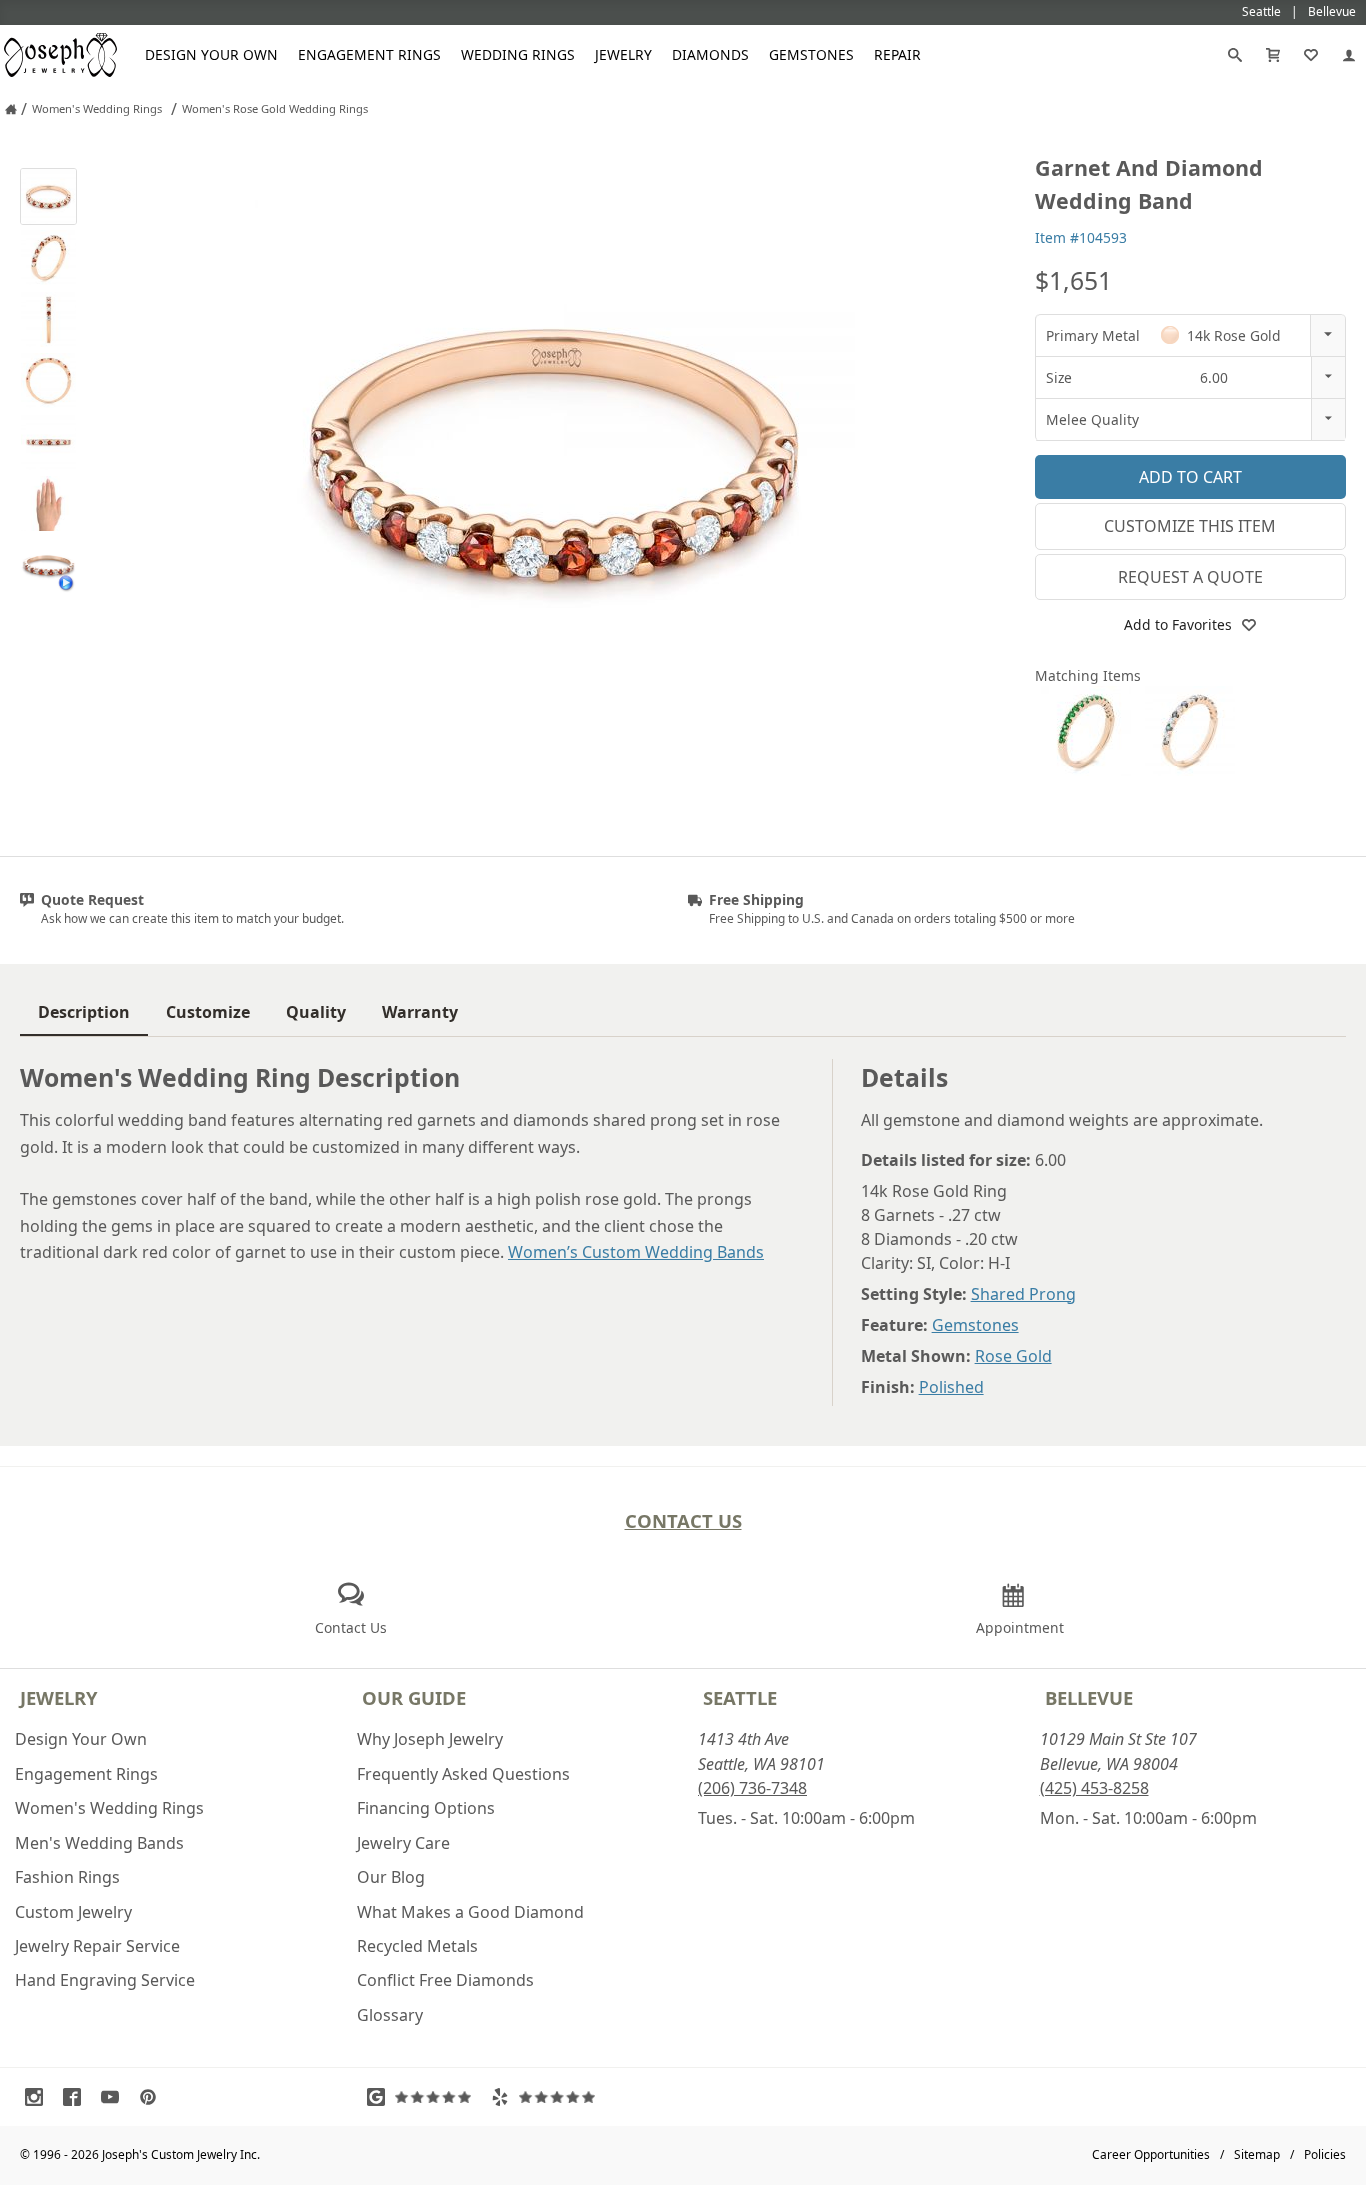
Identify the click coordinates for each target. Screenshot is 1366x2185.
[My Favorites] (1311, 55)
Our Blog (391, 1877)
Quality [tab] (316, 1012)
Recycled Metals (417, 1946)
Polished (951, 1387)
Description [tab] (84, 1012)
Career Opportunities (1151, 2154)
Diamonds (710, 54)
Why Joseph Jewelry (430, 1739)
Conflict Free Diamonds (445, 1980)
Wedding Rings (518, 54)
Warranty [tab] (420, 1012)
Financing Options (426, 1808)
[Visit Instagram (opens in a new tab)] (39, 2097)
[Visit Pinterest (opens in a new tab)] (153, 2097)
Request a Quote (1190, 577)
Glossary (390, 2015)
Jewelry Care (403, 1843)
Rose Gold (1013, 1356)
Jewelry (623, 54)
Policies (1325, 2154)
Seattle (740, 1697)
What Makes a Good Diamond (470, 1912)
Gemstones (811, 54)
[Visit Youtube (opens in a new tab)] (115, 2097)
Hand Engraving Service (105, 1980)
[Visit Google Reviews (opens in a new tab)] (424, 2097)
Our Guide (414, 1697)
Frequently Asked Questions (463, 1774)
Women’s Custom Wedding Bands (636, 1252)
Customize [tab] (208, 1012)
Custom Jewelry (73, 1912)
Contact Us (683, 1520)
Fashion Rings (67, 1877)
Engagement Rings (369, 54)
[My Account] (1349, 55)
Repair (897, 54)
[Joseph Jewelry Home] (11, 109)
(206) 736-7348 (752, 1788)
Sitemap (1257, 2154)
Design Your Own (211, 54)
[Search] (1235, 55)
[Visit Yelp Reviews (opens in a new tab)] (548, 2097)
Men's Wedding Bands (99, 1843)
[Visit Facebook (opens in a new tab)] (77, 2097)
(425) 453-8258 (1094, 1788)
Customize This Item (1190, 526)
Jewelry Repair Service (97, 1946)
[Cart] (1273, 55)
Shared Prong (1023, 1294)
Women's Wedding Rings (109, 1808)
